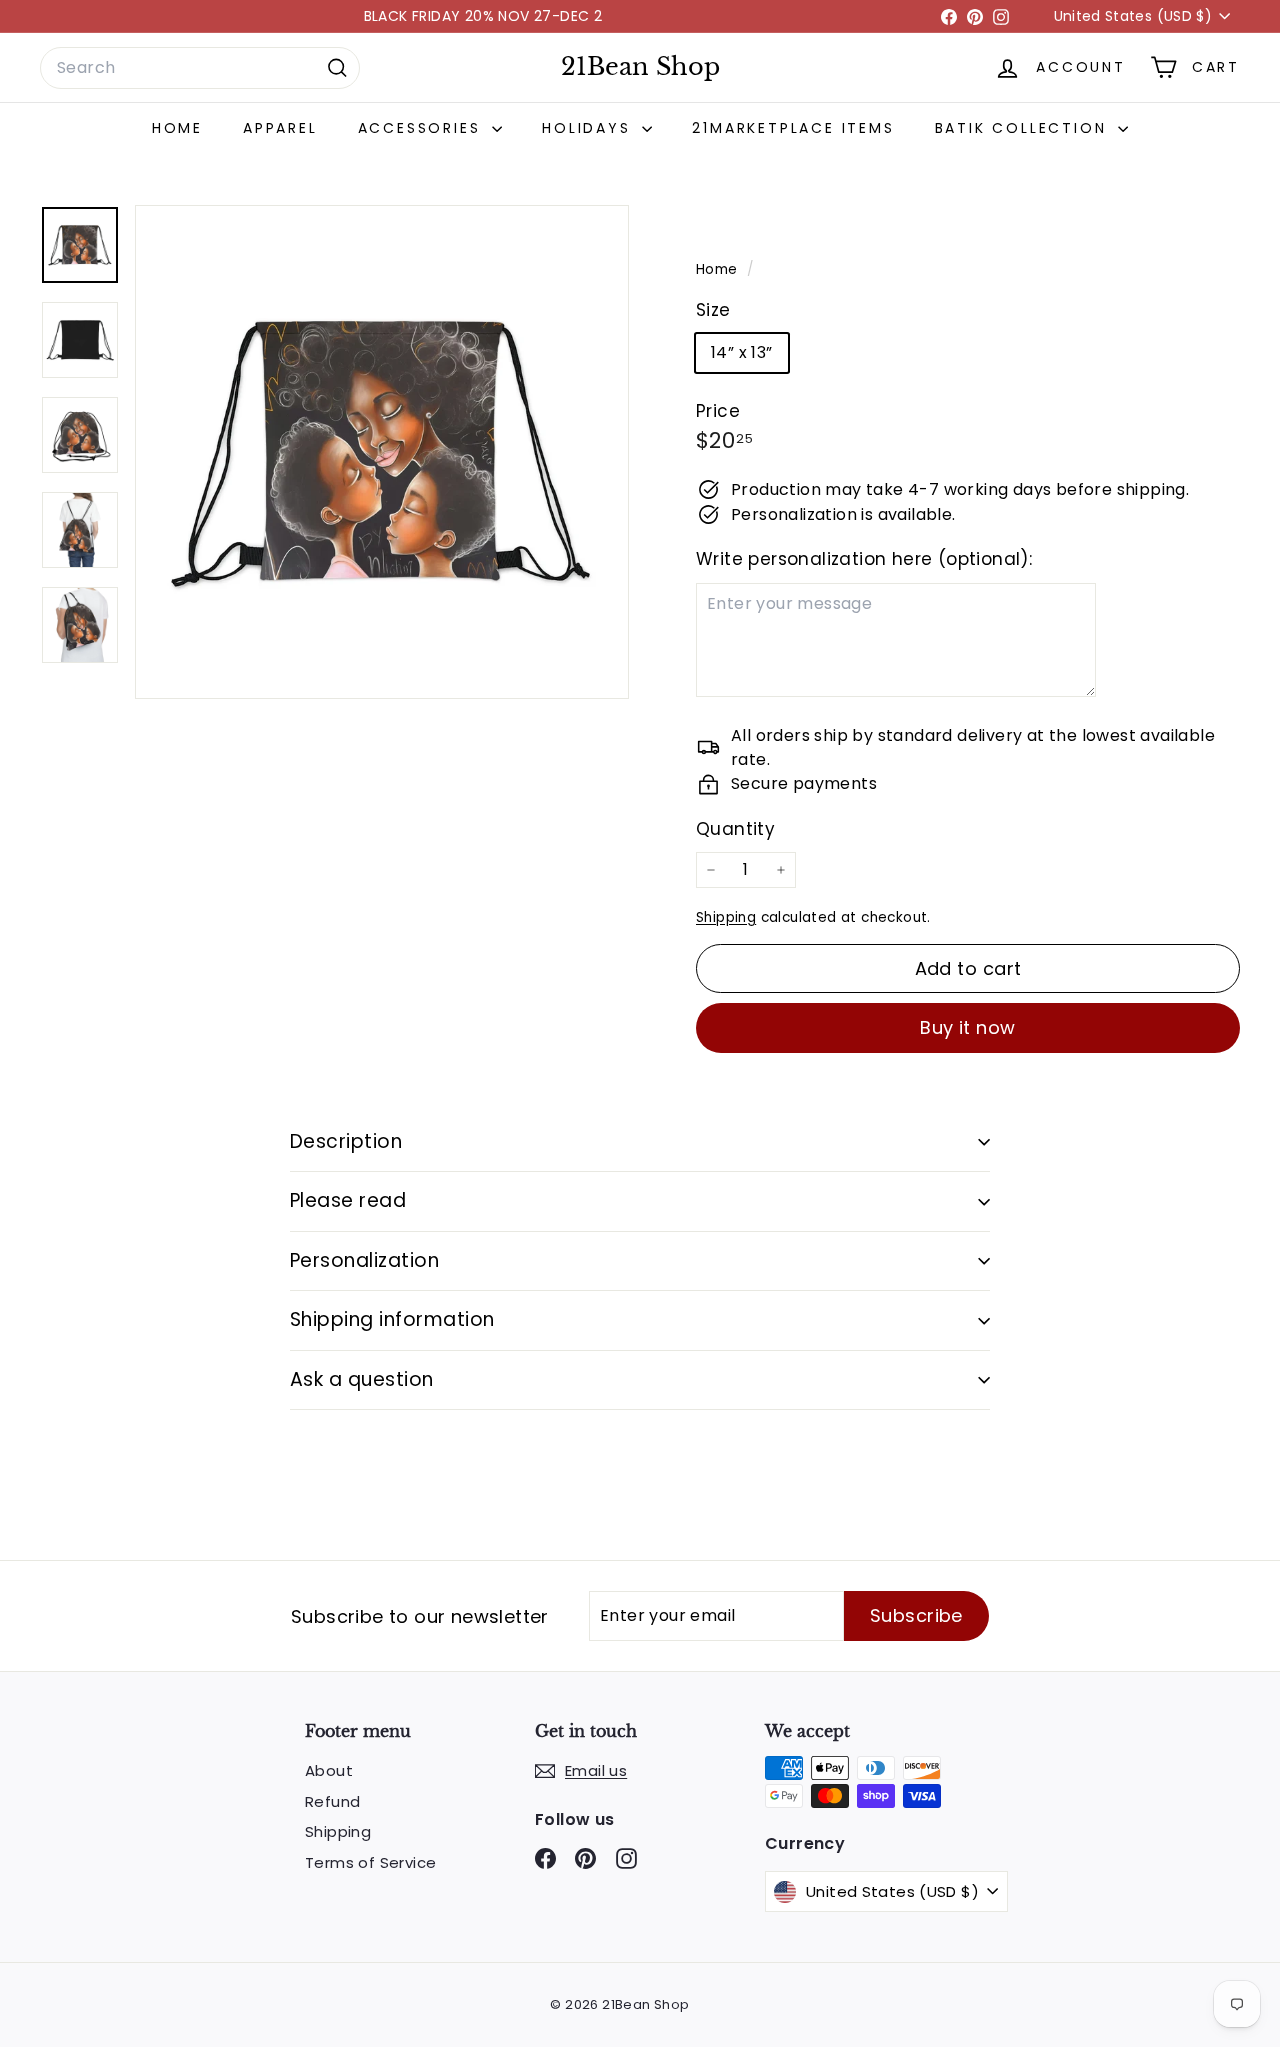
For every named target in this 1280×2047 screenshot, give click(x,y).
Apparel (280, 128)
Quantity (735, 829)
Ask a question (362, 1379)
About (329, 1770)
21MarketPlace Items (793, 128)
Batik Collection (1024, 128)
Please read (348, 1200)
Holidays (589, 128)
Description (346, 1141)
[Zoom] (382, 452)
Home (177, 128)
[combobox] (200, 68)
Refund (332, 1801)
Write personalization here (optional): (864, 559)
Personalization (364, 1260)
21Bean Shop (640, 67)
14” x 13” (742, 352)
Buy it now (968, 1027)
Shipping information (392, 1319)
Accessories (423, 128)
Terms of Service (370, 1862)
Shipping (726, 917)
